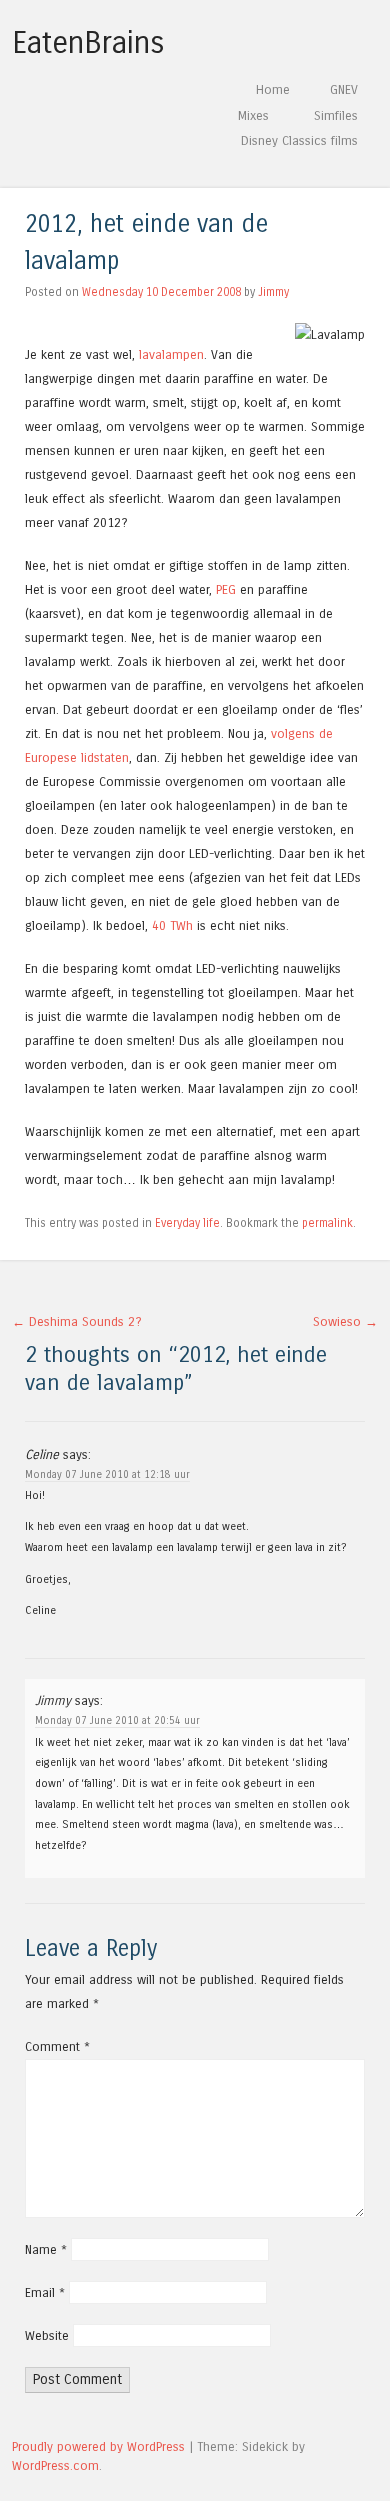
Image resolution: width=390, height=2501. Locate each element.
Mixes (253, 115)
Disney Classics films (299, 140)
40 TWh (172, 925)
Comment (57, 2046)
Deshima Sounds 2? (77, 1321)
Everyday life (187, 1223)
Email (45, 2292)
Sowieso (345, 1321)
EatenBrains (88, 43)
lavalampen (171, 354)
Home (273, 89)
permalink (327, 1223)
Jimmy (273, 292)
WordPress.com (55, 2465)
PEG (226, 589)
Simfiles (336, 115)
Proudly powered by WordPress (98, 2446)
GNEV (344, 89)
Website (47, 2335)
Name (46, 2249)
